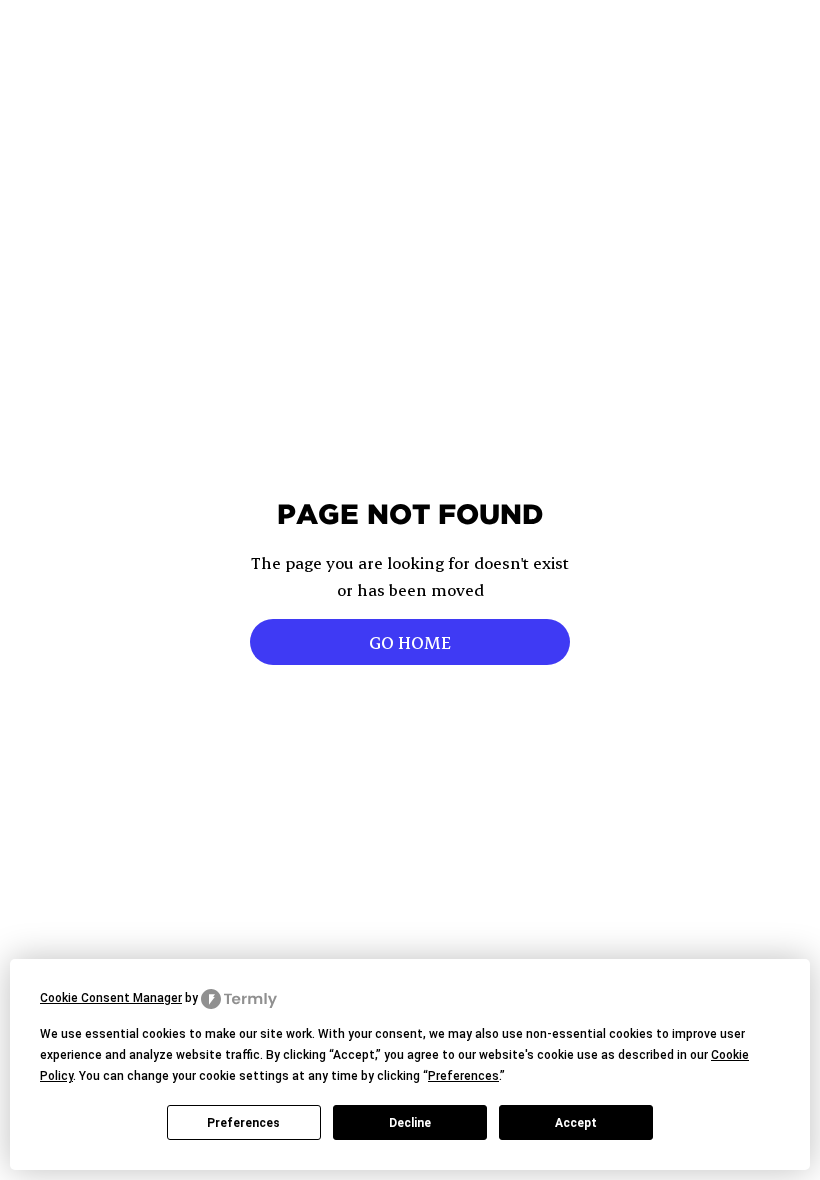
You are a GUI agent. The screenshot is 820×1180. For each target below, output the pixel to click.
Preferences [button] (463, 1076)
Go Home (410, 641)
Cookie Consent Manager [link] (111, 998)
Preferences (243, 1123)
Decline (410, 1123)
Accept (576, 1123)
